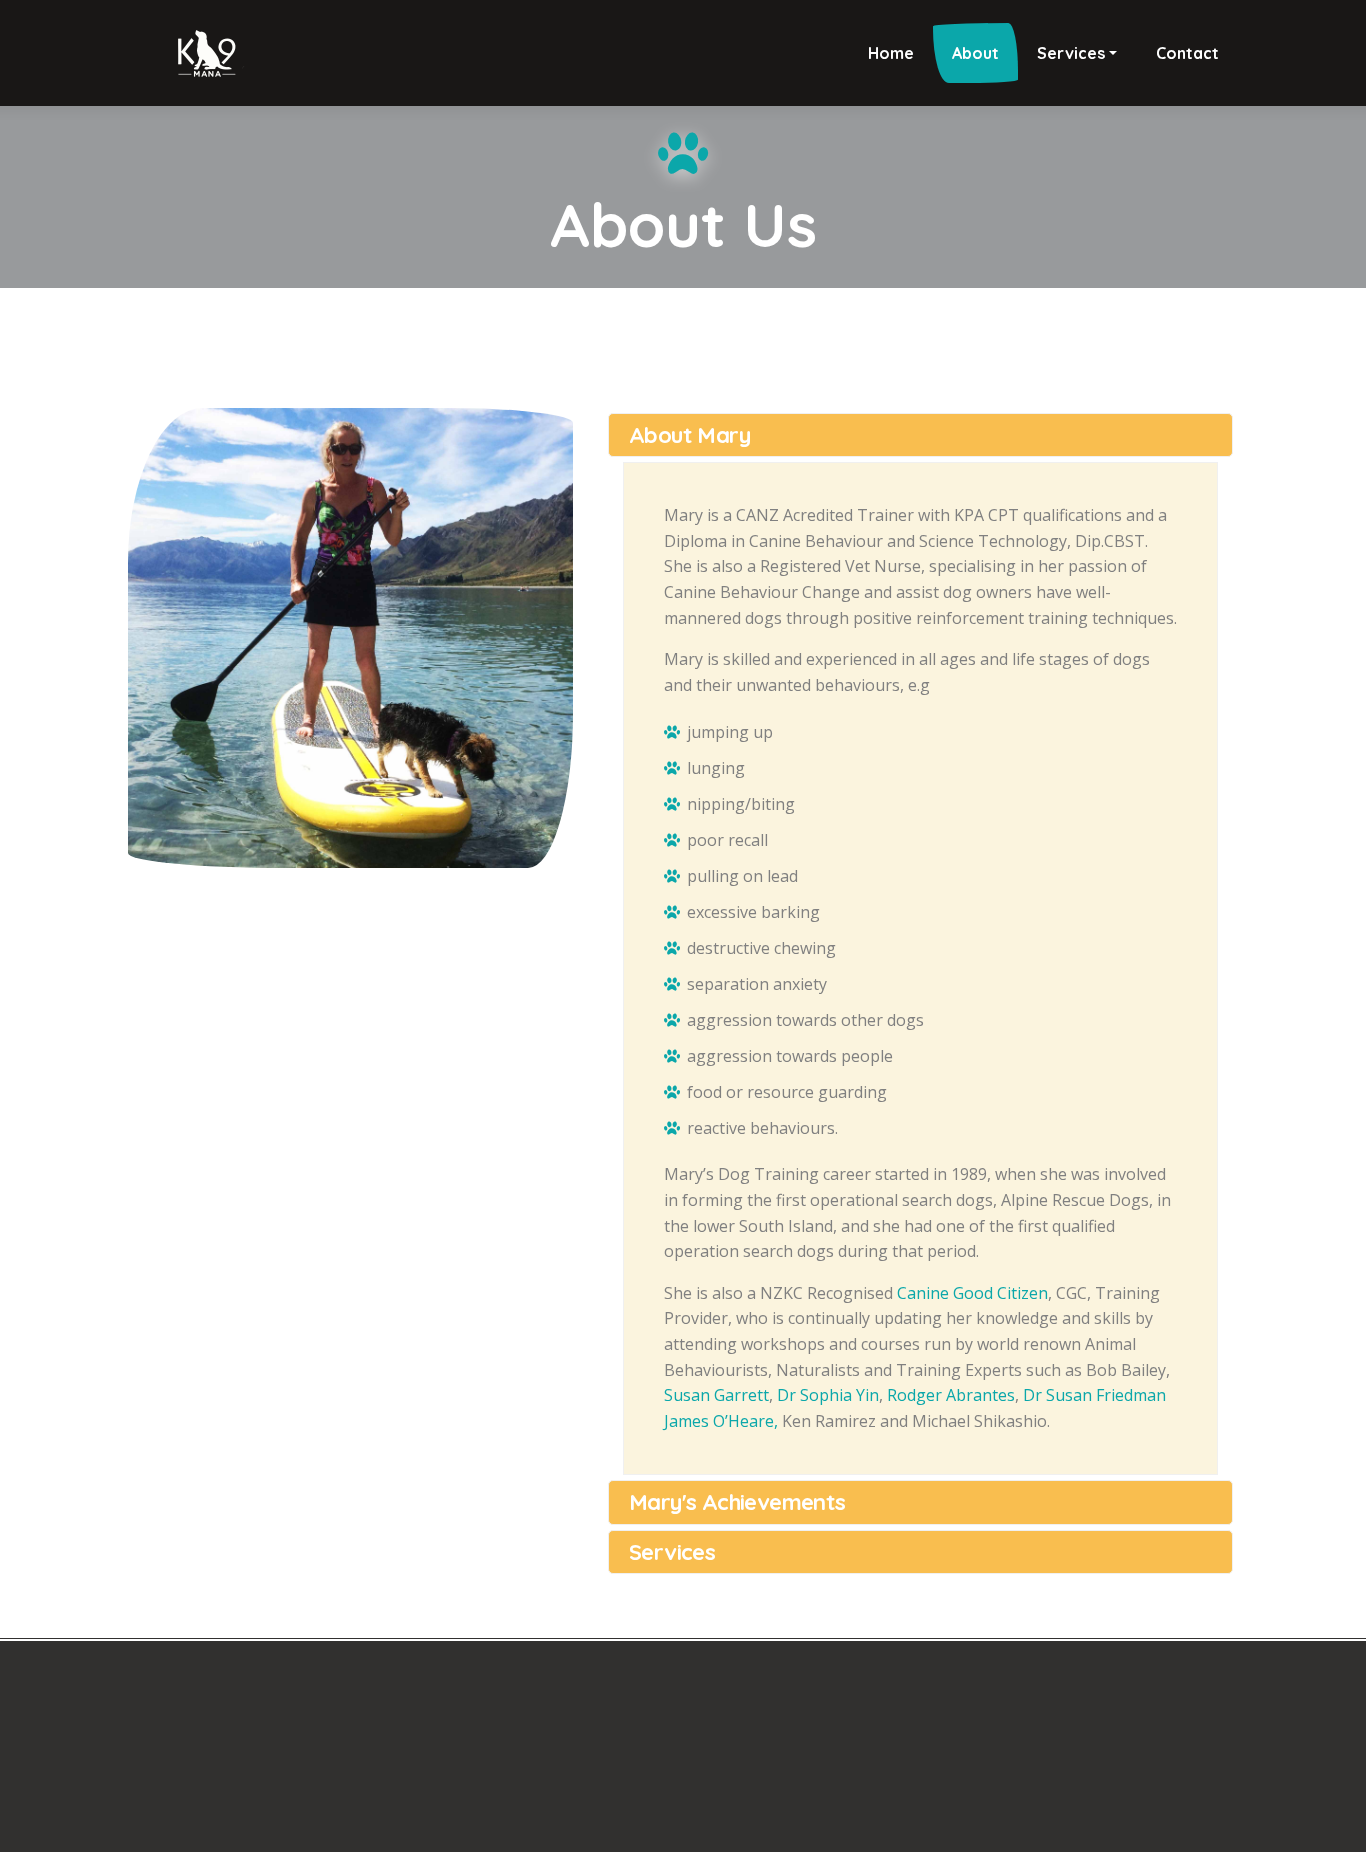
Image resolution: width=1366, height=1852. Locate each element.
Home (891, 53)
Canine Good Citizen (972, 1293)
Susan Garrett (716, 1395)
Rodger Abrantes (951, 1395)
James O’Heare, (723, 1421)
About (975, 53)
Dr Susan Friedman (1094, 1395)
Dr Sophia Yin (828, 1395)
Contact (1187, 53)
